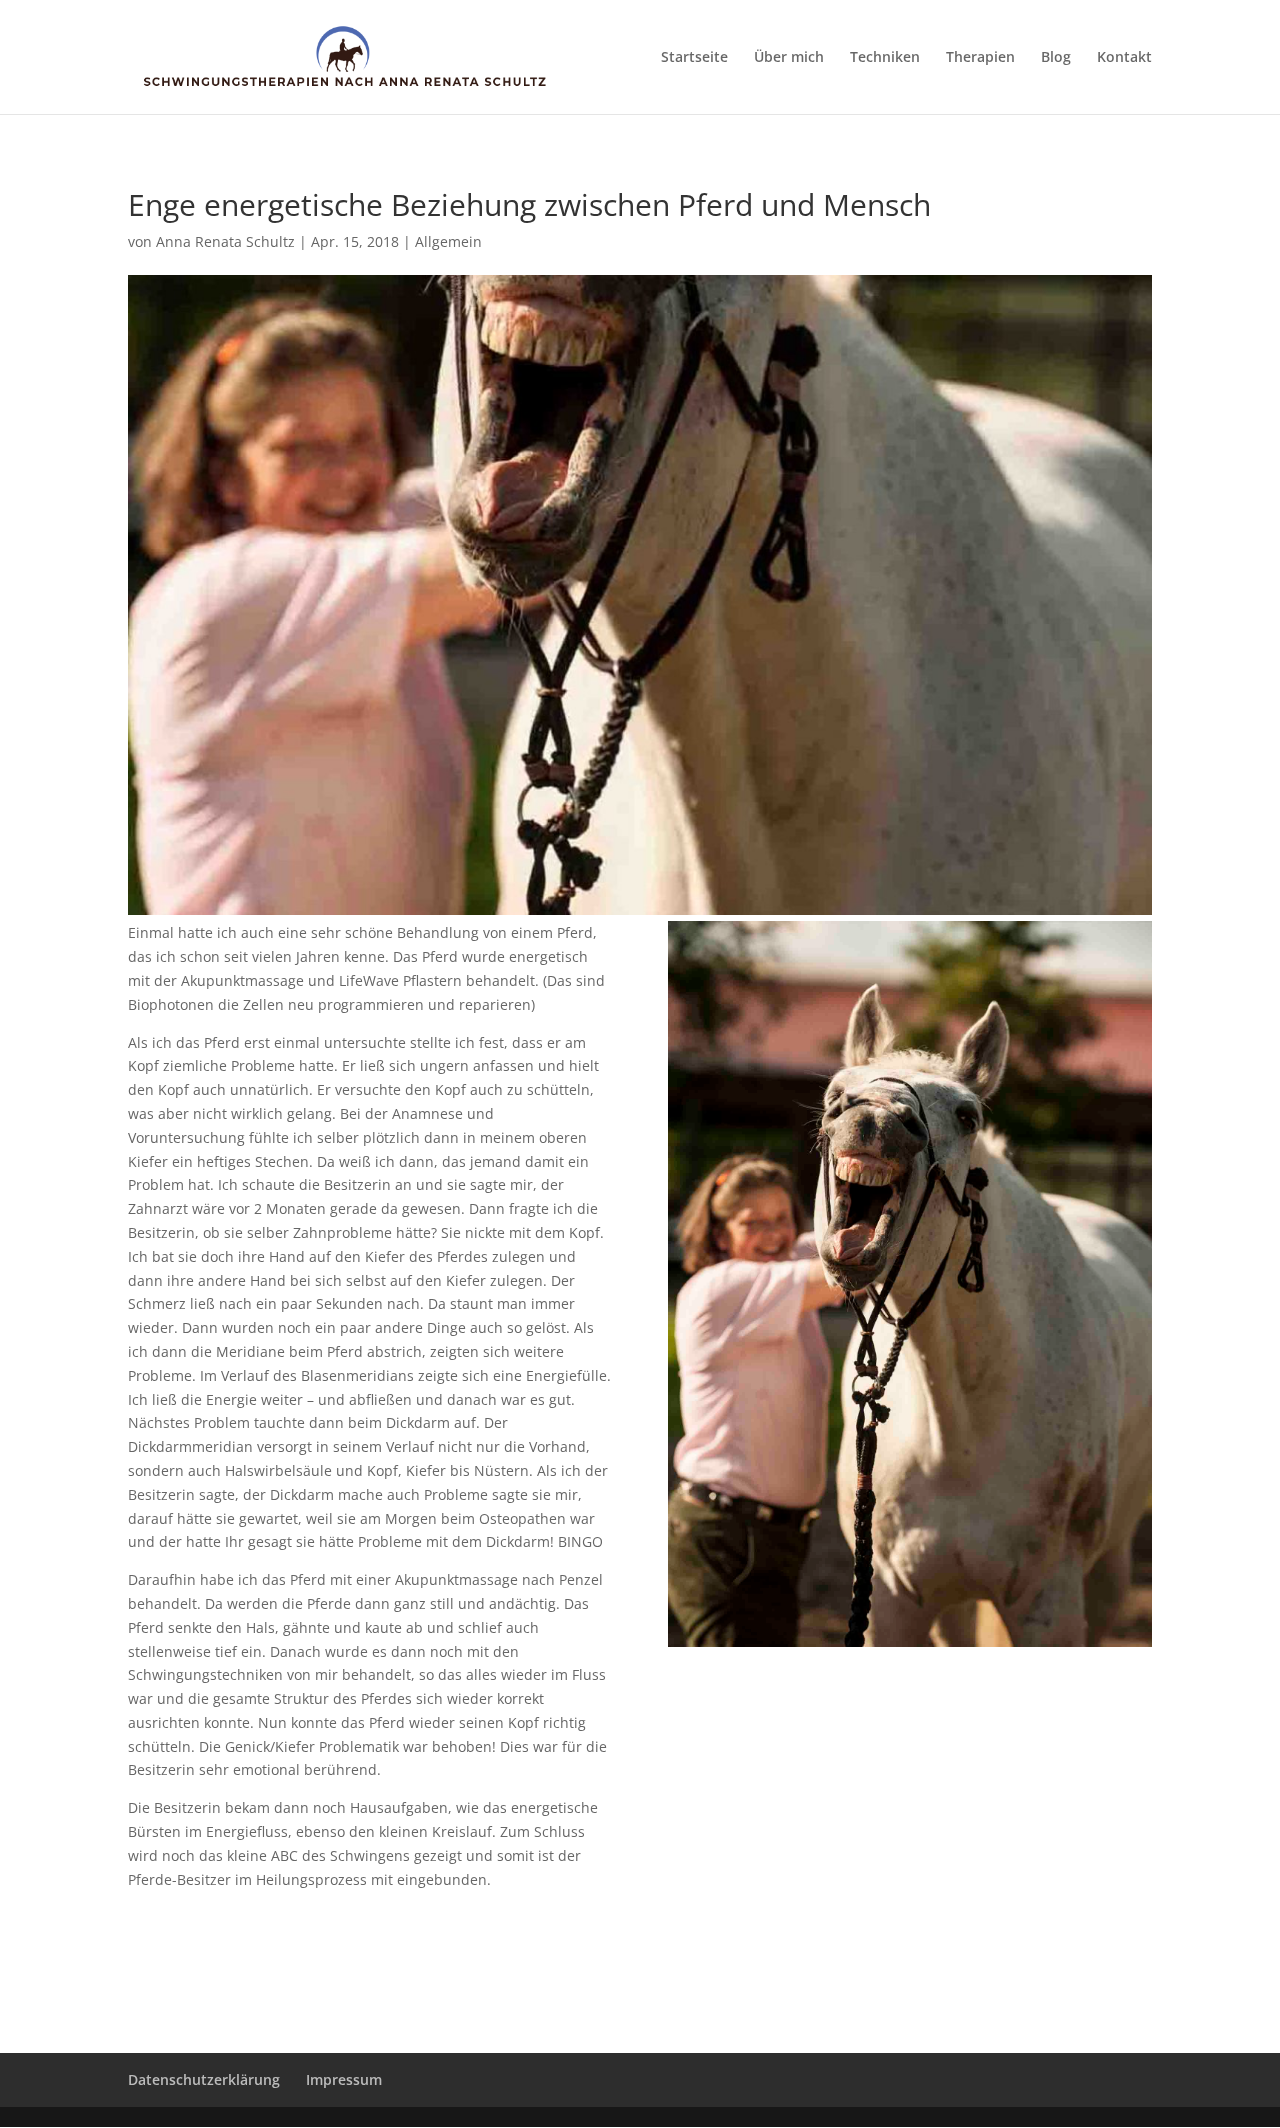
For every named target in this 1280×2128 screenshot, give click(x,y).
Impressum (344, 2079)
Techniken (885, 58)
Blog (1056, 58)
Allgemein (448, 241)
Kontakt (1124, 58)
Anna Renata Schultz (225, 241)
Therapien (980, 58)
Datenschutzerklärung (204, 2079)
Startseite (694, 58)
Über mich (789, 58)
